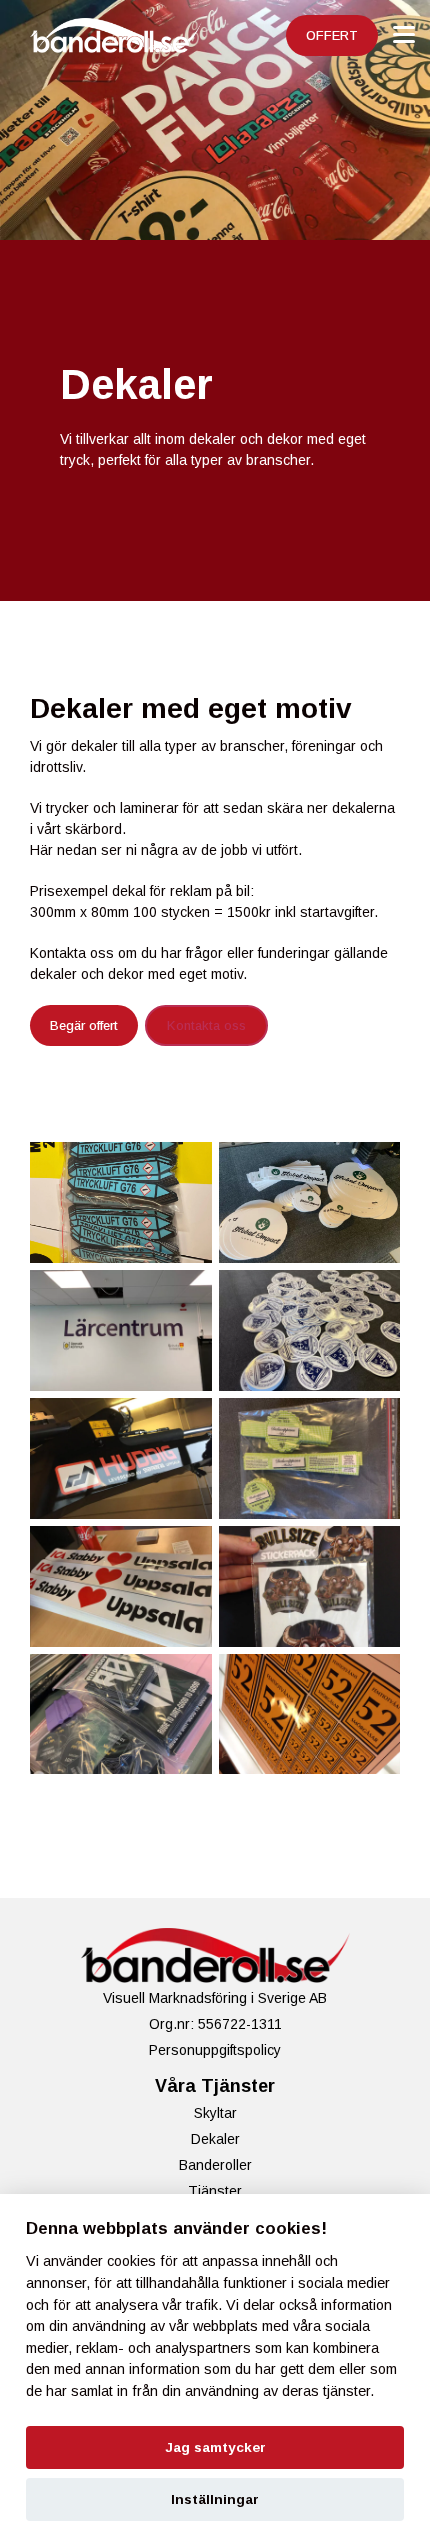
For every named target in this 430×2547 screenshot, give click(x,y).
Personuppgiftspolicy (215, 2050)
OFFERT (332, 35)
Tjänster (215, 2191)
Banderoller (215, 2165)
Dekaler (215, 2139)
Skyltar (215, 2113)
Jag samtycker (215, 2447)
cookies (131, 2261)
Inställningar (215, 2499)
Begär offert (84, 1025)
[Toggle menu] (404, 35)
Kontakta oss (206, 1025)
